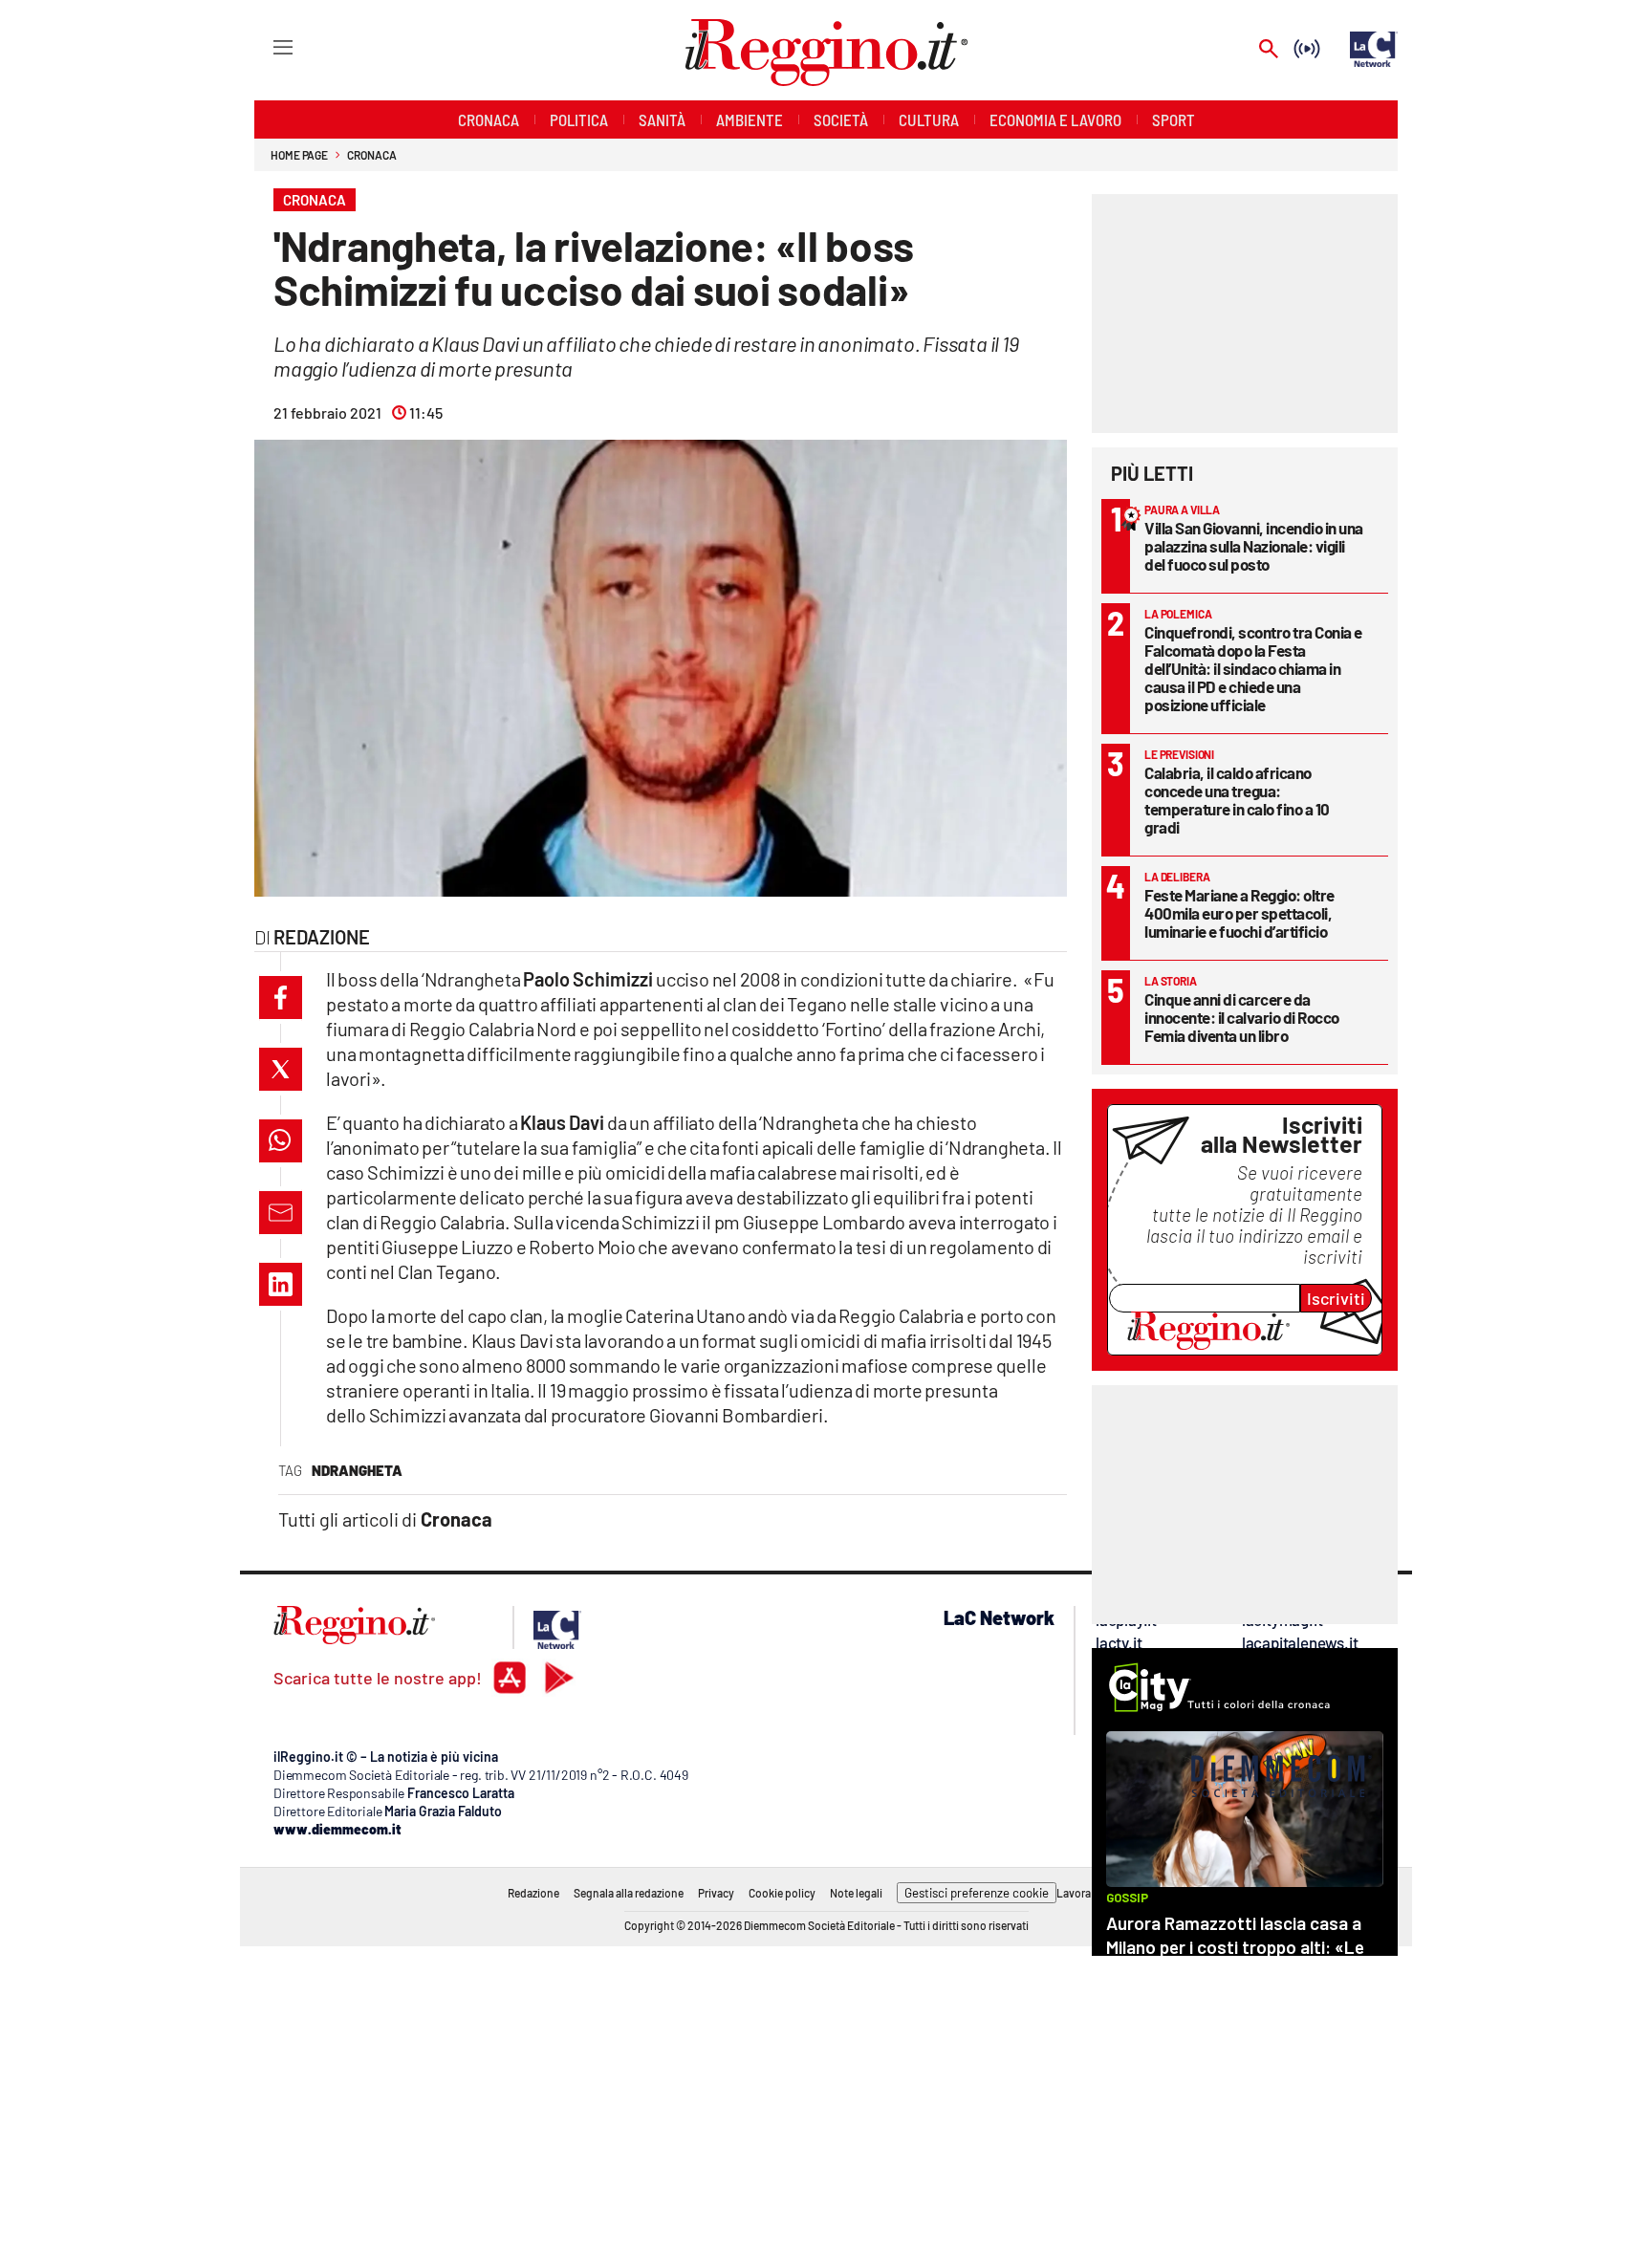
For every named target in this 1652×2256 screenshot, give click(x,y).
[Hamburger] (265, 46)
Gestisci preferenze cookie (977, 1893)
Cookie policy (782, 1893)
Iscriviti (1336, 1298)
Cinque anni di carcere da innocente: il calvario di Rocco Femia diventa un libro (1242, 1017)
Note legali (856, 1893)
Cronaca (371, 155)
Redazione (533, 1893)
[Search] (1269, 50)
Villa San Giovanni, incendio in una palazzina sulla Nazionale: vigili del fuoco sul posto (1254, 546)
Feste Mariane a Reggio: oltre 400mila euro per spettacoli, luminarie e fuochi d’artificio (1239, 913)
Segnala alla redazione (629, 1893)
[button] (281, 998)
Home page (299, 155)
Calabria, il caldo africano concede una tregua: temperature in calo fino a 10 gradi (1237, 800)
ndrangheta (357, 1470)
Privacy (716, 1893)
